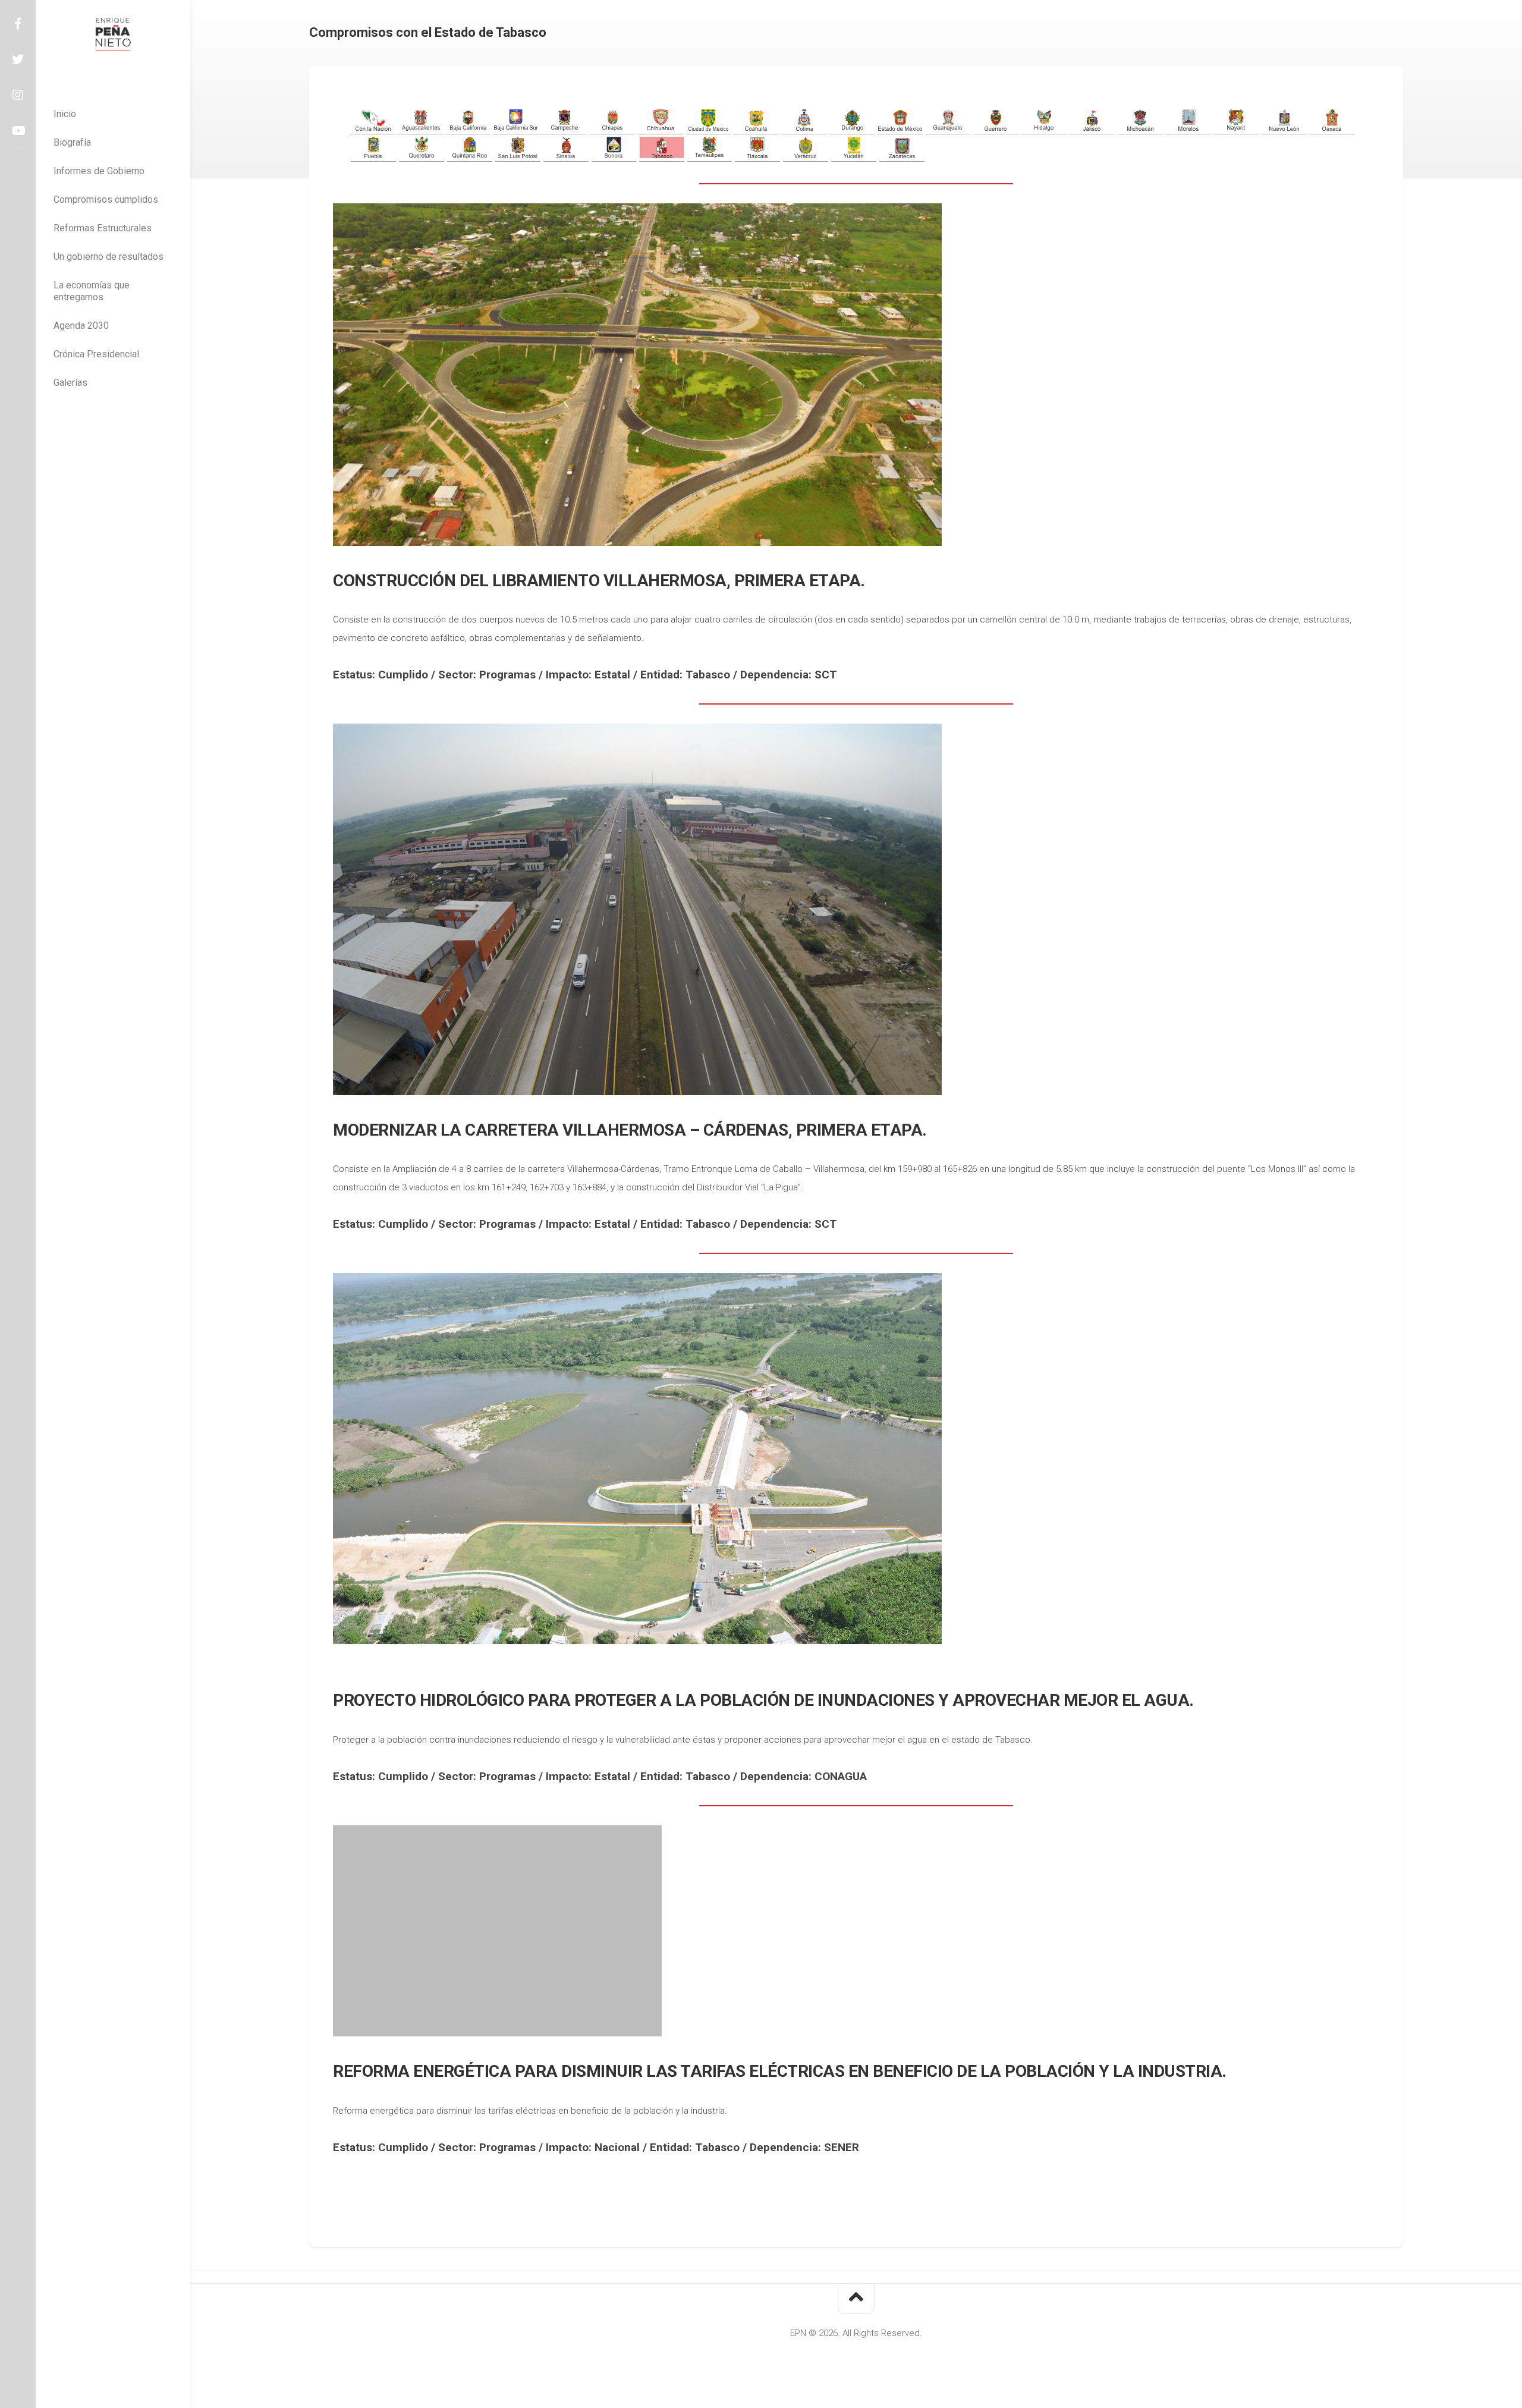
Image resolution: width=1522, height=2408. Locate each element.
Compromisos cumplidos (106, 199)
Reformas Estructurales (103, 228)
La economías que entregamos (92, 291)
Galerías (70, 383)
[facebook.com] (18, 24)
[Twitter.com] (18, 59)
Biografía (72, 142)
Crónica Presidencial (96, 354)
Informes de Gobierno (99, 171)
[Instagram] (18, 95)
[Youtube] (18, 131)
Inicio (65, 114)
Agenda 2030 (81, 326)
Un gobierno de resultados (109, 257)
